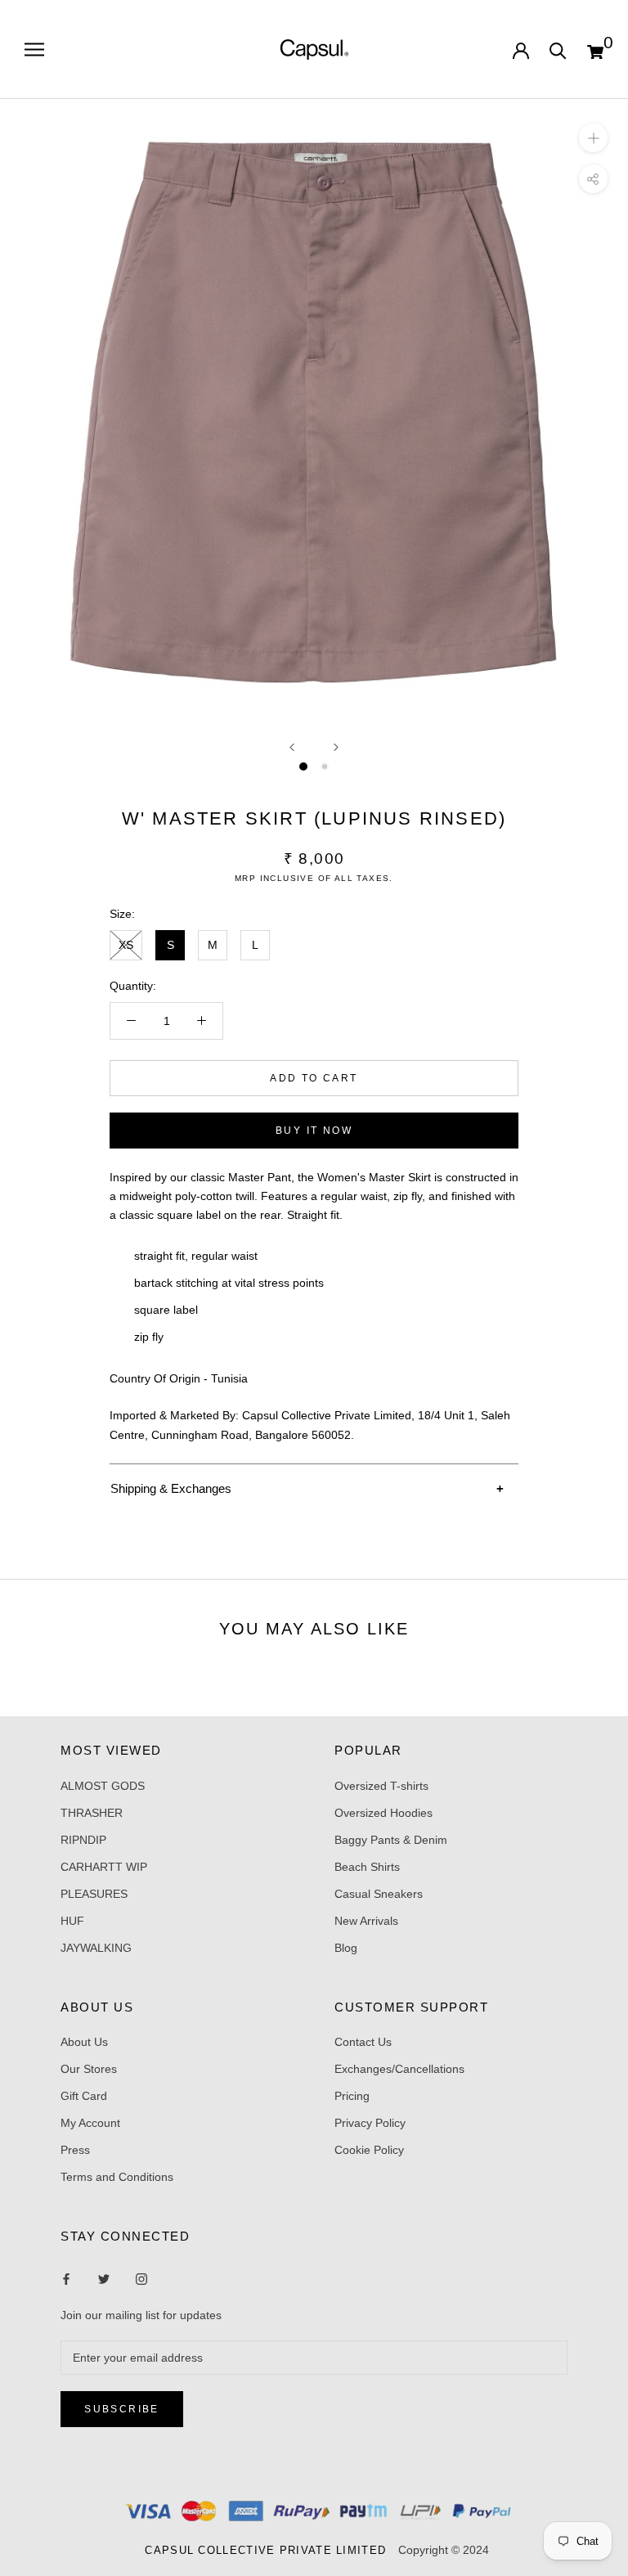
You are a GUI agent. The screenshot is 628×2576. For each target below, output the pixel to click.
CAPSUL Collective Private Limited (270, 2550)
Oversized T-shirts (381, 1786)
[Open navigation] (34, 49)
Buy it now (314, 1131)
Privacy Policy (370, 2123)
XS (126, 945)
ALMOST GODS (103, 1786)
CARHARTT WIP (104, 1867)
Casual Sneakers (379, 1894)
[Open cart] (595, 50)
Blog (346, 1948)
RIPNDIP (83, 1840)
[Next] (336, 747)
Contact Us (363, 2042)
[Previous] (292, 747)
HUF (72, 1921)
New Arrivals (366, 1921)
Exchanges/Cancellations (399, 2069)
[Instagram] (104, 2278)
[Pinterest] (141, 2278)
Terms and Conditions (117, 2177)
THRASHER (92, 1813)
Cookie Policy (369, 2150)
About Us (84, 2042)
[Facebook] (66, 2278)
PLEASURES (94, 1894)
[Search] (558, 49)
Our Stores (89, 2069)
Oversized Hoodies (384, 1813)
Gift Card (84, 2096)
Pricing (352, 2096)
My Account (90, 2123)
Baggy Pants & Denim (391, 1840)
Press (75, 2150)
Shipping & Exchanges (171, 1488)
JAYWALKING (96, 1948)
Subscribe (122, 2409)
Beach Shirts (367, 1867)
